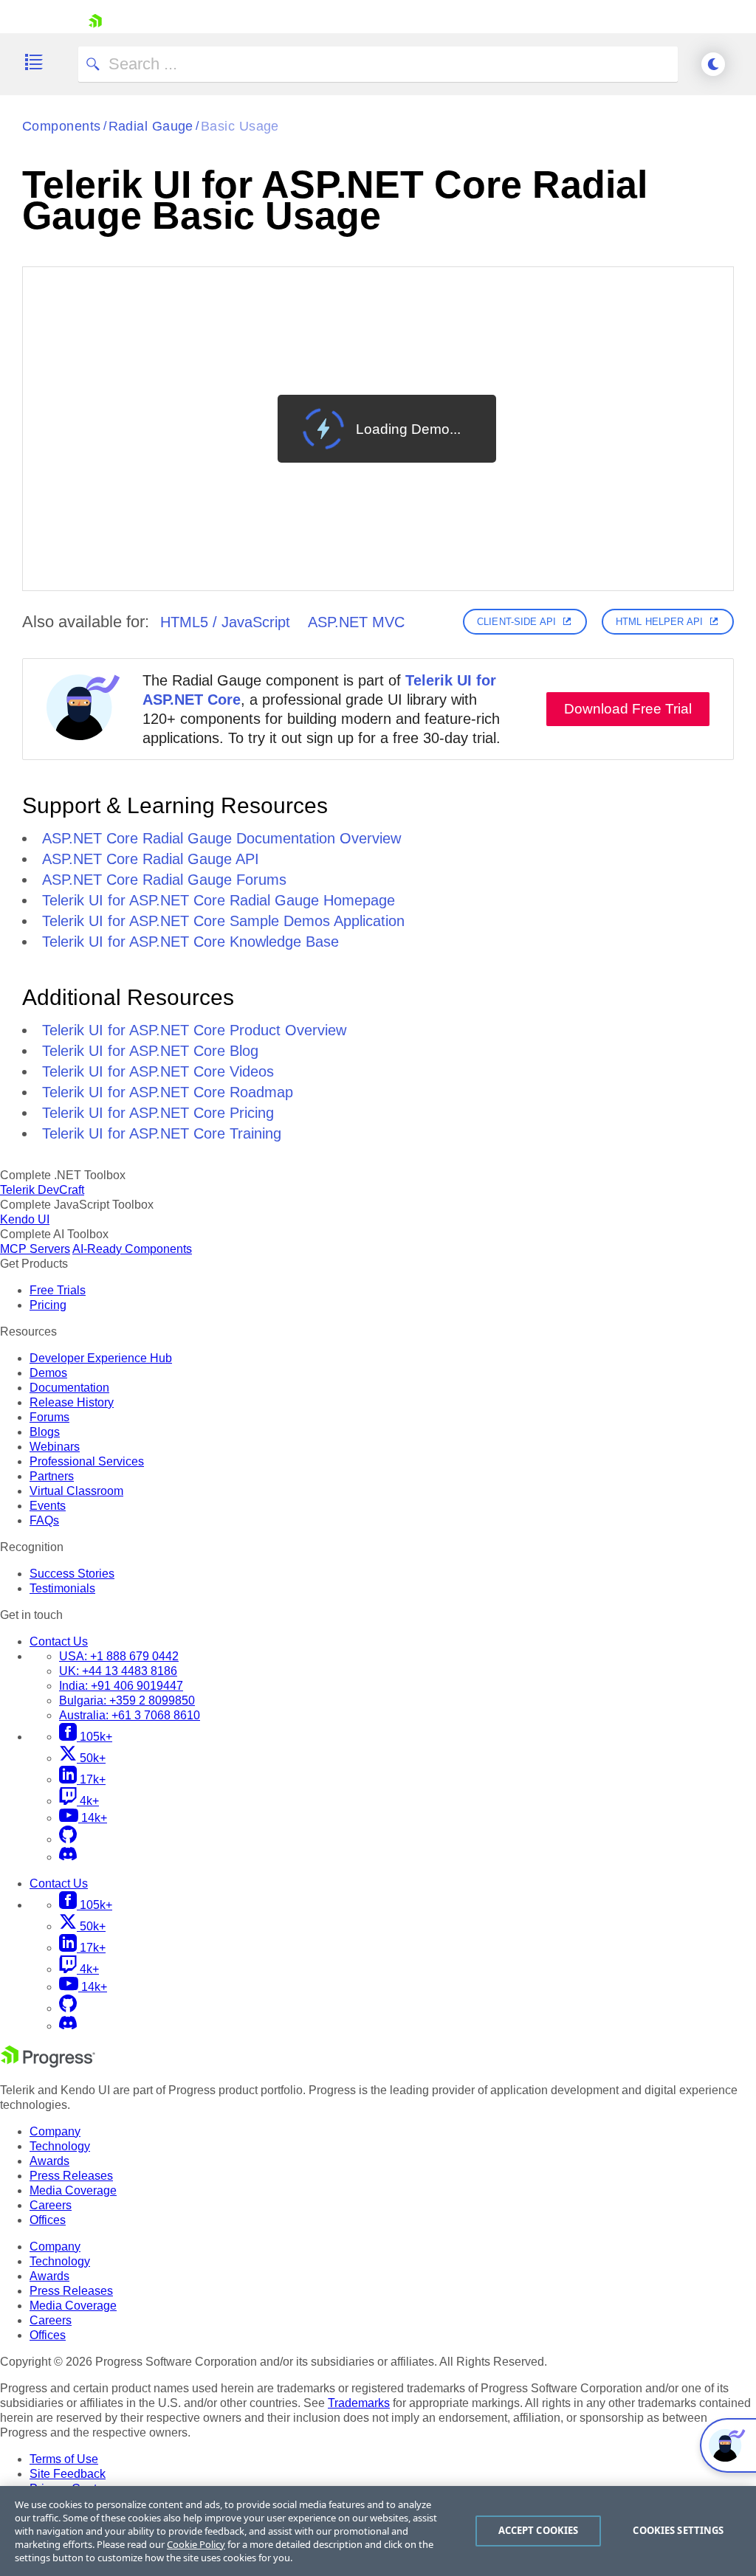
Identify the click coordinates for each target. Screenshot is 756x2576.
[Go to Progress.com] (48, 2064)
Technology (60, 2146)
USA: (119, 1656)
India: (121, 1686)
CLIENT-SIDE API (516, 622)
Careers (51, 2205)
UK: (118, 1671)
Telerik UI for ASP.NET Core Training (162, 1133)
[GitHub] (68, 1839)
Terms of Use (64, 2459)
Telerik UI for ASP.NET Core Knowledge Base (190, 942)
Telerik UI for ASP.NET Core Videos (158, 1071)
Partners (52, 1476)
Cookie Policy (196, 2544)
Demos (48, 1373)
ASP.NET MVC (356, 622)
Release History (72, 1402)
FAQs (44, 1520)
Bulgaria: (127, 1700)
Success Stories (72, 1574)
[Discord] (68, 1857)
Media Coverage (73, 2190)
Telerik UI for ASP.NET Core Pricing (158, 1113)
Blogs (45, 1432)
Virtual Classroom (76, 1491)
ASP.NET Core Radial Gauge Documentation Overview (221, 838)
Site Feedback (68, 2474)
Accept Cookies (539, 2530)
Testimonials (62, 1588)
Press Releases (71, 2176)
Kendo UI (25, 1219)
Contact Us (59, 1641)
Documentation (69, 1388)
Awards (49, 2161)
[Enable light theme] (713, 64)
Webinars (55, 1447)
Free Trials (58, 1290)
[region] (378, 2531)
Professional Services (87, 1461)
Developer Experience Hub (101, 1358)
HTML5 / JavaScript (225, 622)
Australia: (130, 1715)
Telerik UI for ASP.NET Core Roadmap (168, 1092)
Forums (49, 1417)
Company (55, 2131)
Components (62, 126)
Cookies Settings (678, 2530)
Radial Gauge (151, 126)
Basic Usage (240, 126)
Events (48, 1506)
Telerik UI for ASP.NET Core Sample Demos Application (223, 921)
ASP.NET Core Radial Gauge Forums (164, 880)
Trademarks (359, 2403)
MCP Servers (35, 1249)
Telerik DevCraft (42, 1190)
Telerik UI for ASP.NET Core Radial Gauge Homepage (219, 900)
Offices (48, 2220)
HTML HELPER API (659, 622)
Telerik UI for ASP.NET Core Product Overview (194, 1030)
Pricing (48, 1305)
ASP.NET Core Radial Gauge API (151, 859)
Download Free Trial (628, 709)
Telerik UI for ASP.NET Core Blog (150, 1051)
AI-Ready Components (132, 1249)
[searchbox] (378, 64)
